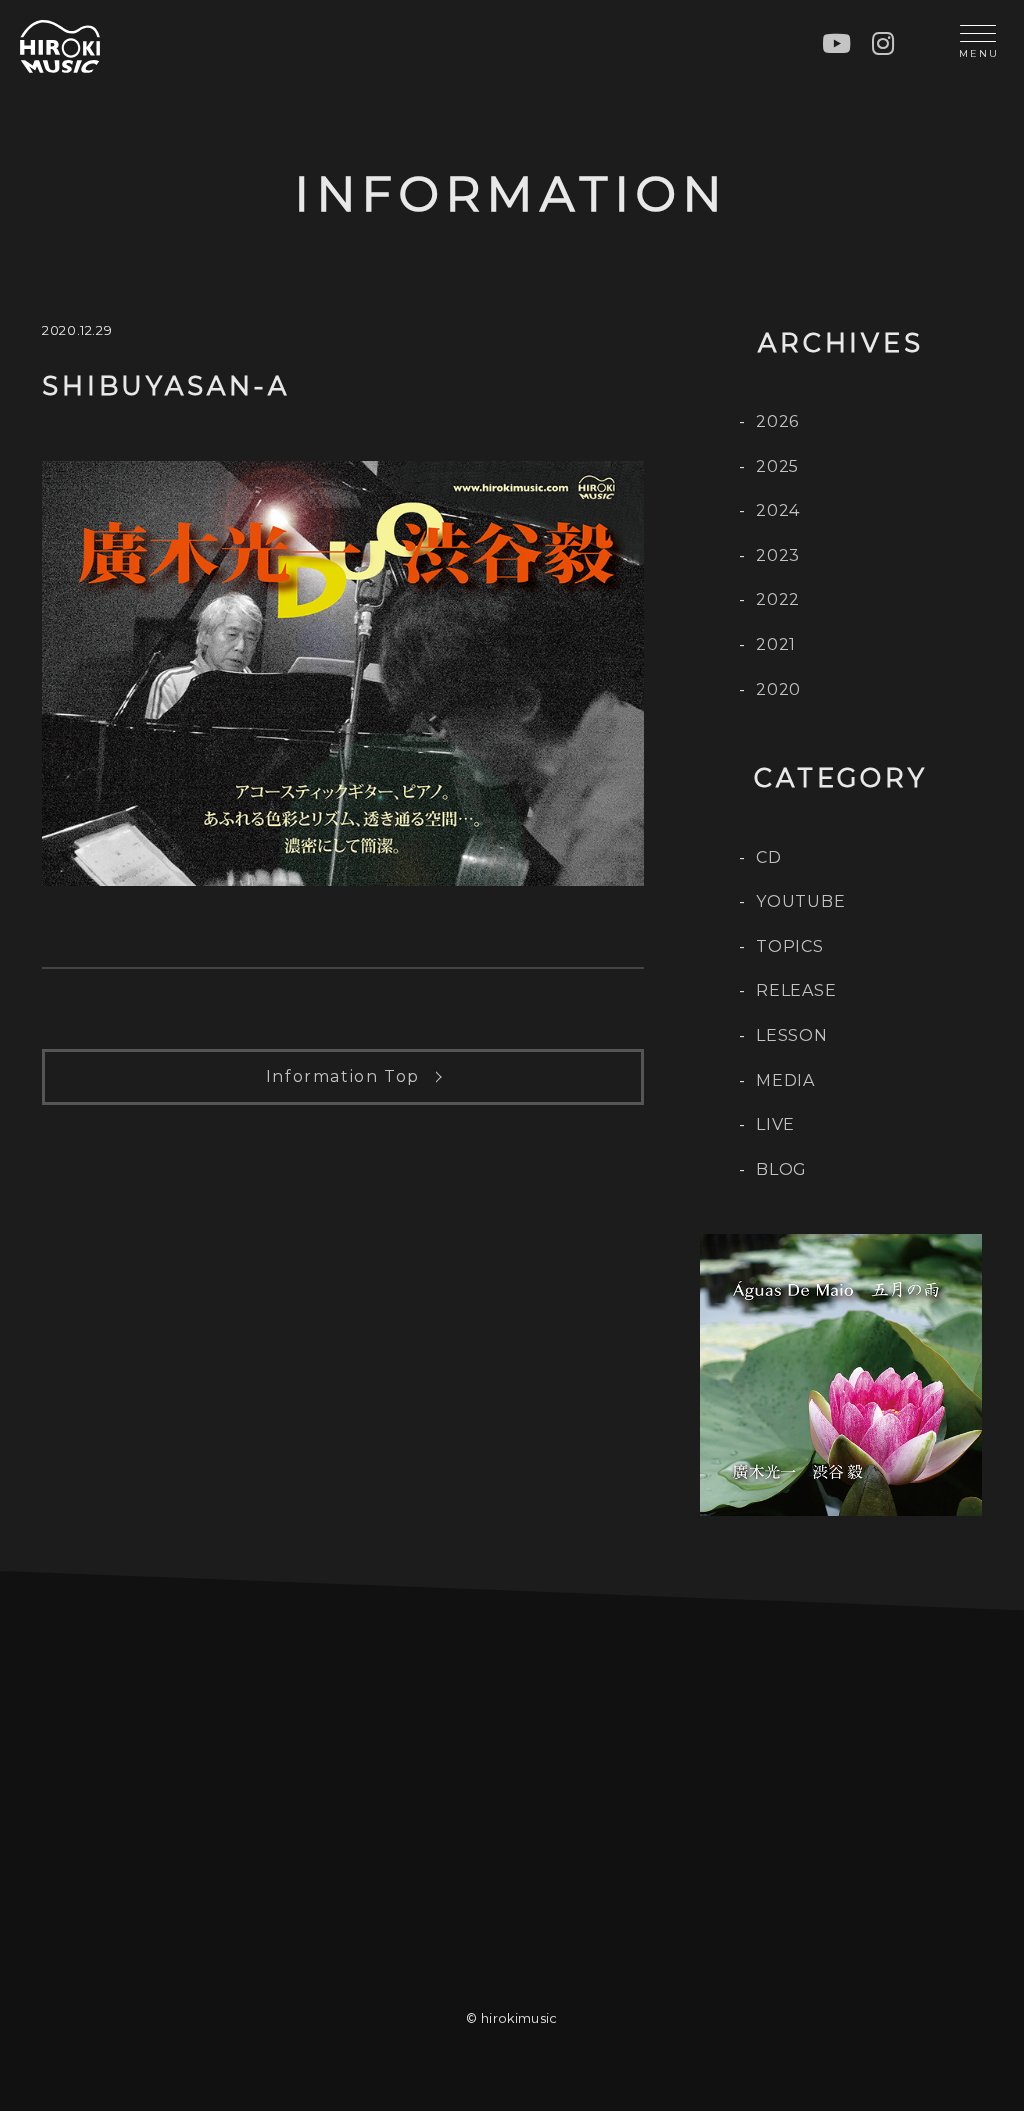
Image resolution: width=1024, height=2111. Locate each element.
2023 (778, 555)
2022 (778, 599)
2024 (778, 510)
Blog (781, 1169)
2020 (778, 689)
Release (796, 990)
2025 (777, 466)
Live (775, 1124)
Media (785, 1080)
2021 (776, 644)
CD (769, 857)
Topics (790, 946)
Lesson (792, 1035)
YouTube (801, 901)
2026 (777, 421)
